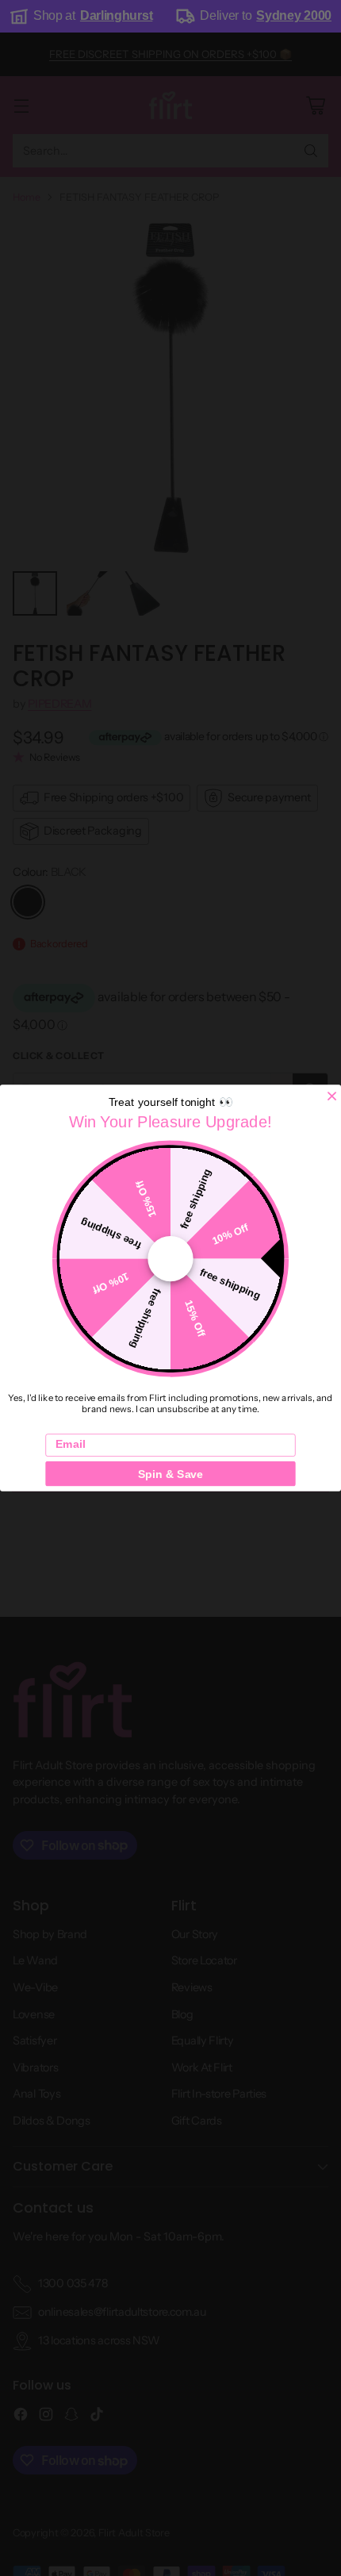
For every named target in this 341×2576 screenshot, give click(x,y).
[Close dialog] (332, 1096)
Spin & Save (170, 1473)
